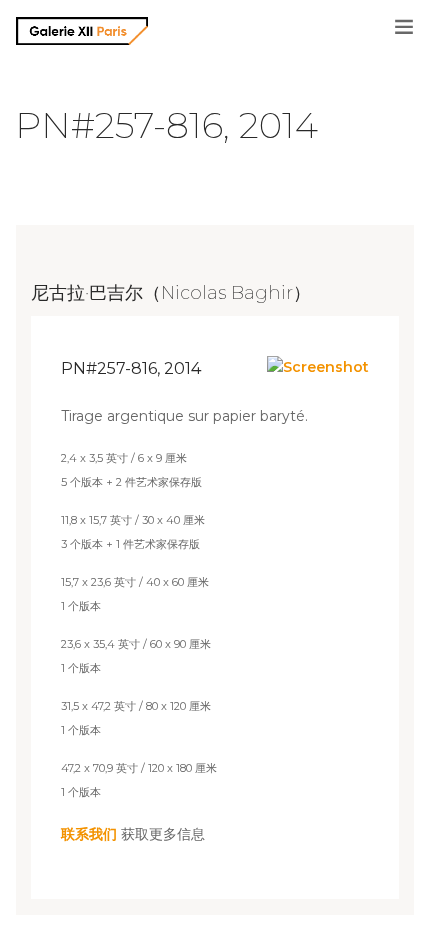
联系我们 (89, 834)
